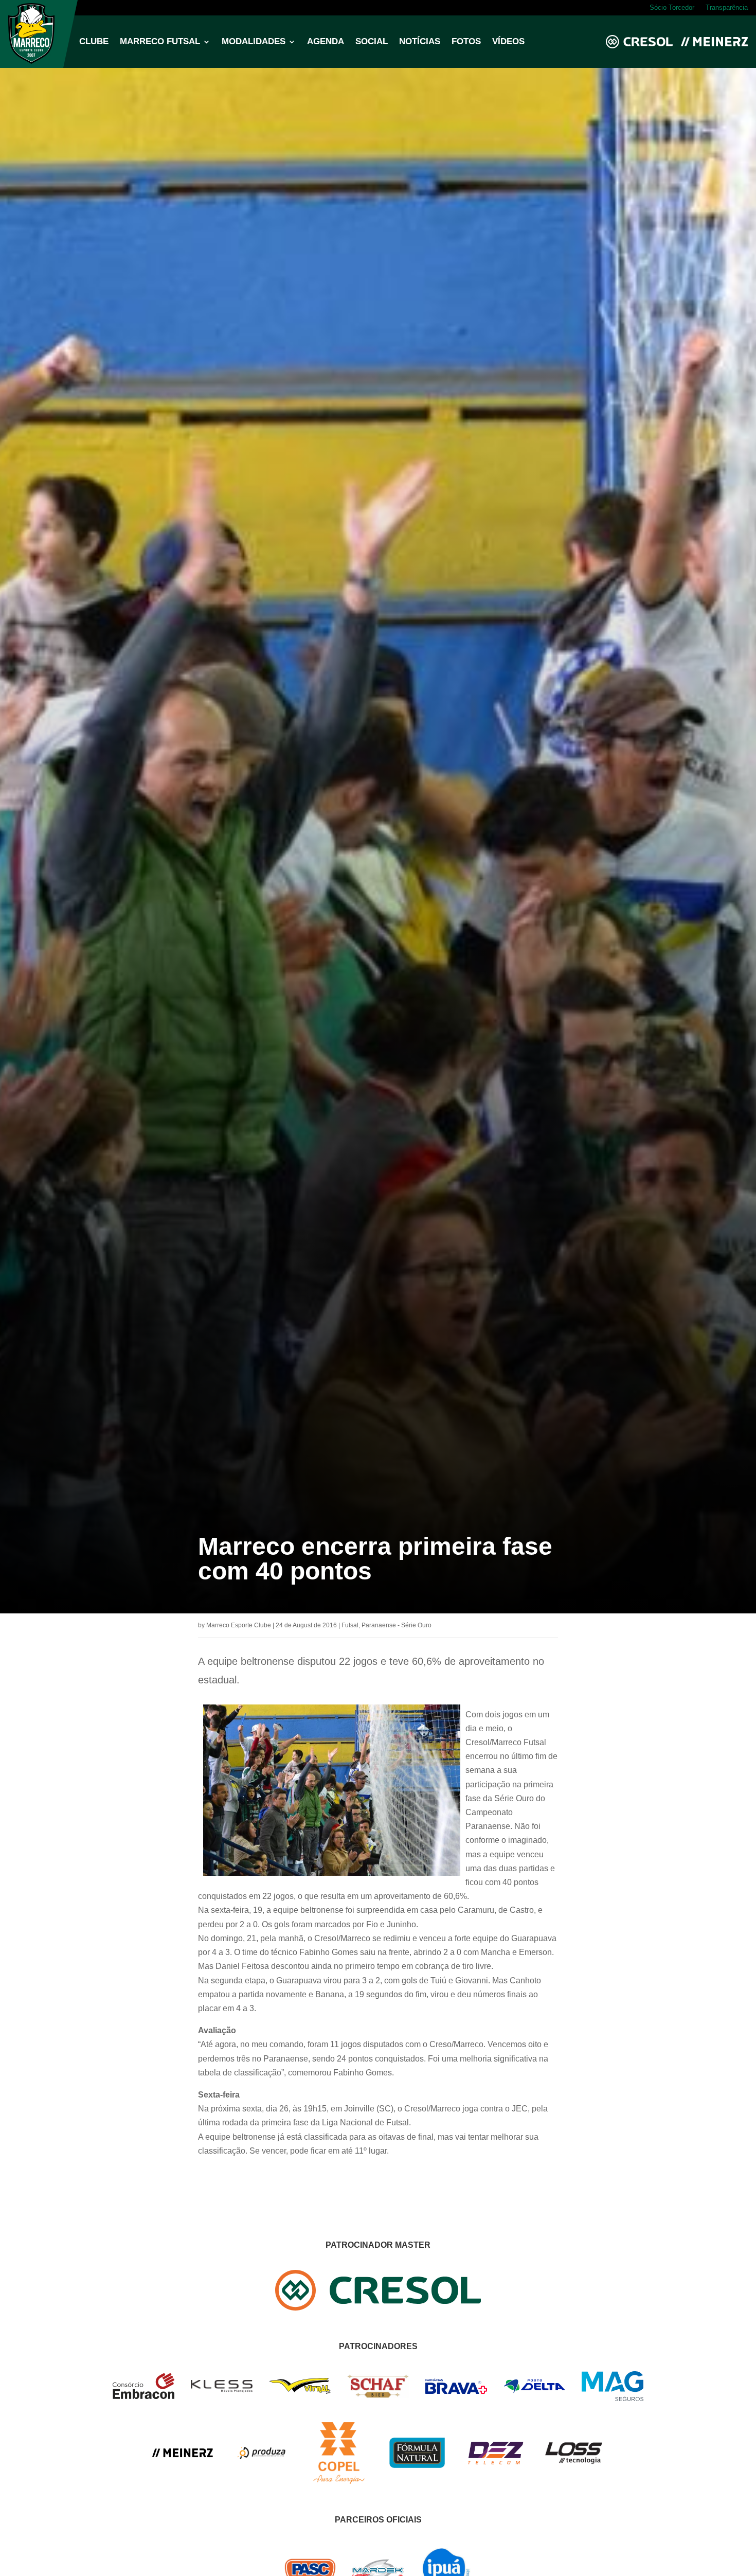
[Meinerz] (183, 2455)
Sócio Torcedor (672, 8)
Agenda (326, 42)
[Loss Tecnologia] (573, 2463)
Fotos (466, 42)
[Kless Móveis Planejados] (222, 2390)
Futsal (350, 1625)
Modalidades (254, 42)
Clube (94, 42)
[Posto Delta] (534, 2391)
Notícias (420, 42)
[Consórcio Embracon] (143, 2396)
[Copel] (339, 2481)
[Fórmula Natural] (417, 2474)
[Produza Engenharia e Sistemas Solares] (261, 2481)
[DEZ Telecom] (495, 2465)
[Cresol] (378, 2308)
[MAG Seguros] (613, 2398)
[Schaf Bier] (378, 2395)
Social (372, 42)
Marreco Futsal (160, 42)
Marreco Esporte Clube (239, 1625)
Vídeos (508, 42)
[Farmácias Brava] (456, 2391)
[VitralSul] (300, 2391)
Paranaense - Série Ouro (397, 1625)
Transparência (727, 8)
